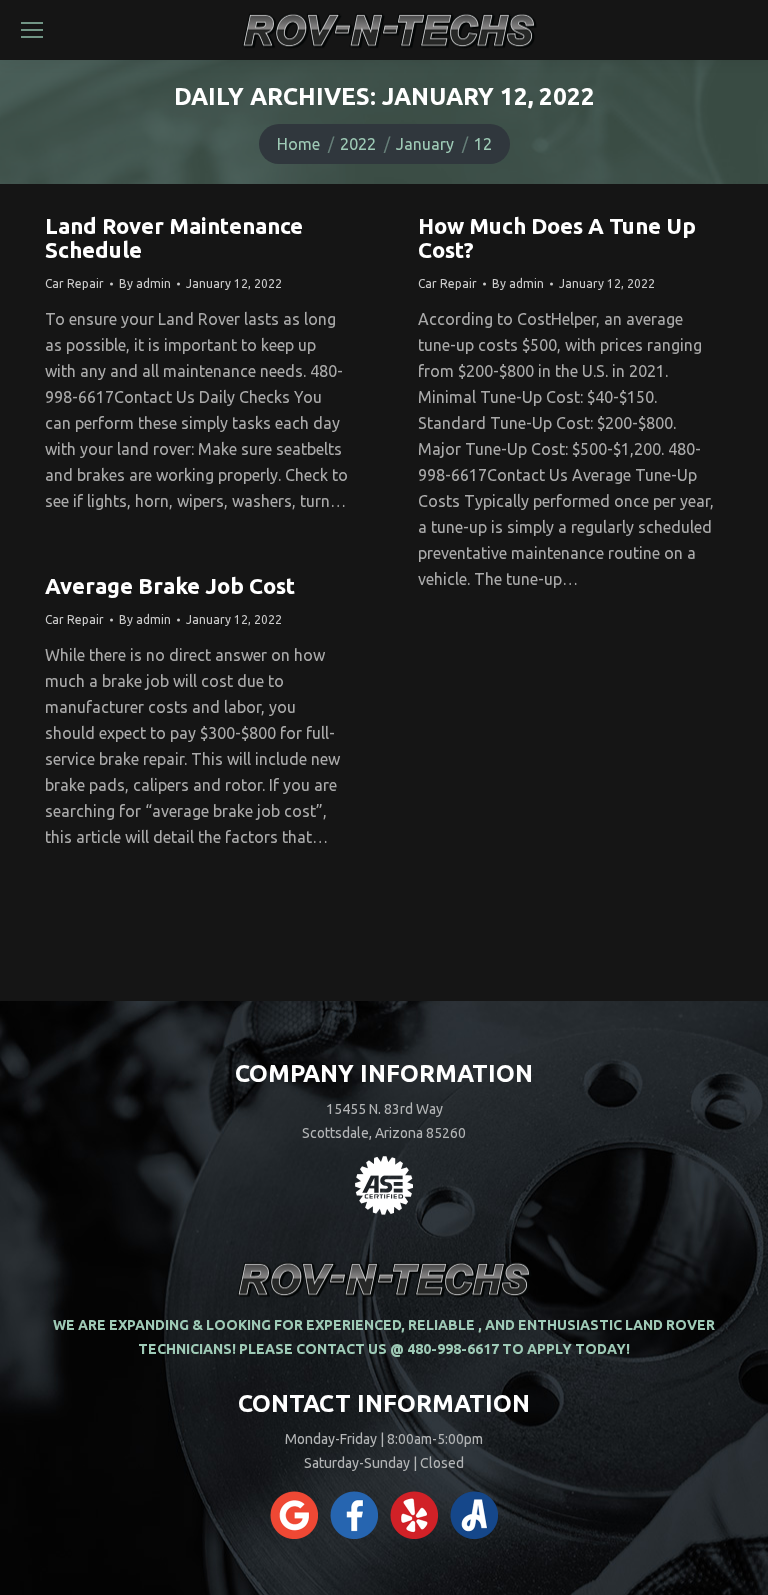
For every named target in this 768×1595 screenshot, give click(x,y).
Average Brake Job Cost (170, 585)
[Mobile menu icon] (32, 30)
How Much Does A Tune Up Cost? (557, 237)
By (145, 283)
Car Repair (74, 283)
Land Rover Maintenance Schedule (174, 237)
